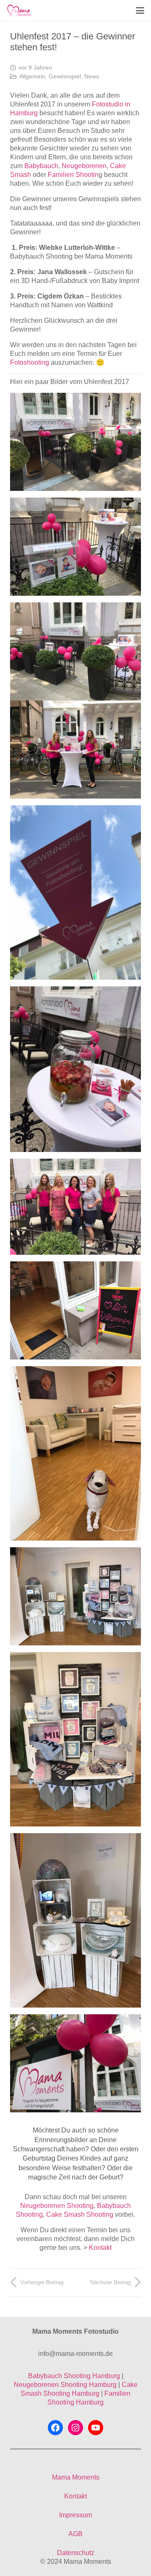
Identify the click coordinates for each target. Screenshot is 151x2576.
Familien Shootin (73, 175)
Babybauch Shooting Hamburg (74, 2376)
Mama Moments (76, 2477)
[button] (140, 10)
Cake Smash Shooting (80, 2214)
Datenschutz (76, 2553)
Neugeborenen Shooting (57, 2206)
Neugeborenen (84, 166)
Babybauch (41, 166)
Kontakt (100, 2248)
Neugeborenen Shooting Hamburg (65, 2385)
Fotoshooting (30, 362)
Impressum (75, 2515)
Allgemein (32, 76)
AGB (75, 2534)
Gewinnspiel (65, 76)
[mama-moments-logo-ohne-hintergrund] (19, 10)
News (92, 76)
